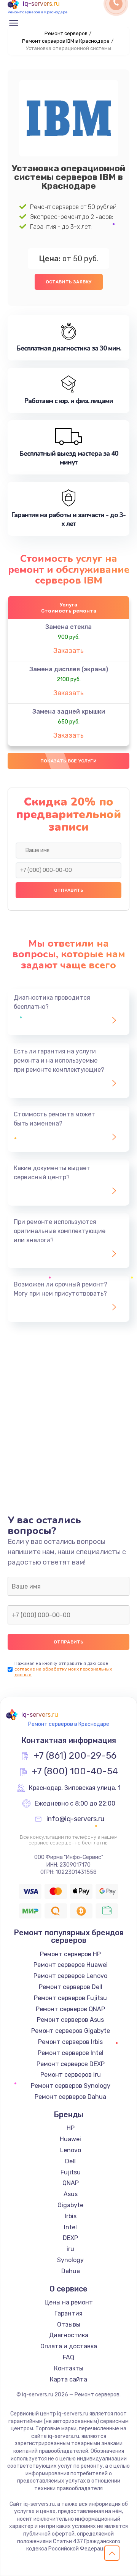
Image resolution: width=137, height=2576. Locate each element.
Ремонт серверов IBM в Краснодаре (66, 41)
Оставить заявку (69, 282)
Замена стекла (68, 627)
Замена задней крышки (69, 712)
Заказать (68, 651)
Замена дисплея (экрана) (69, 669)
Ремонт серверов (66, 33)
